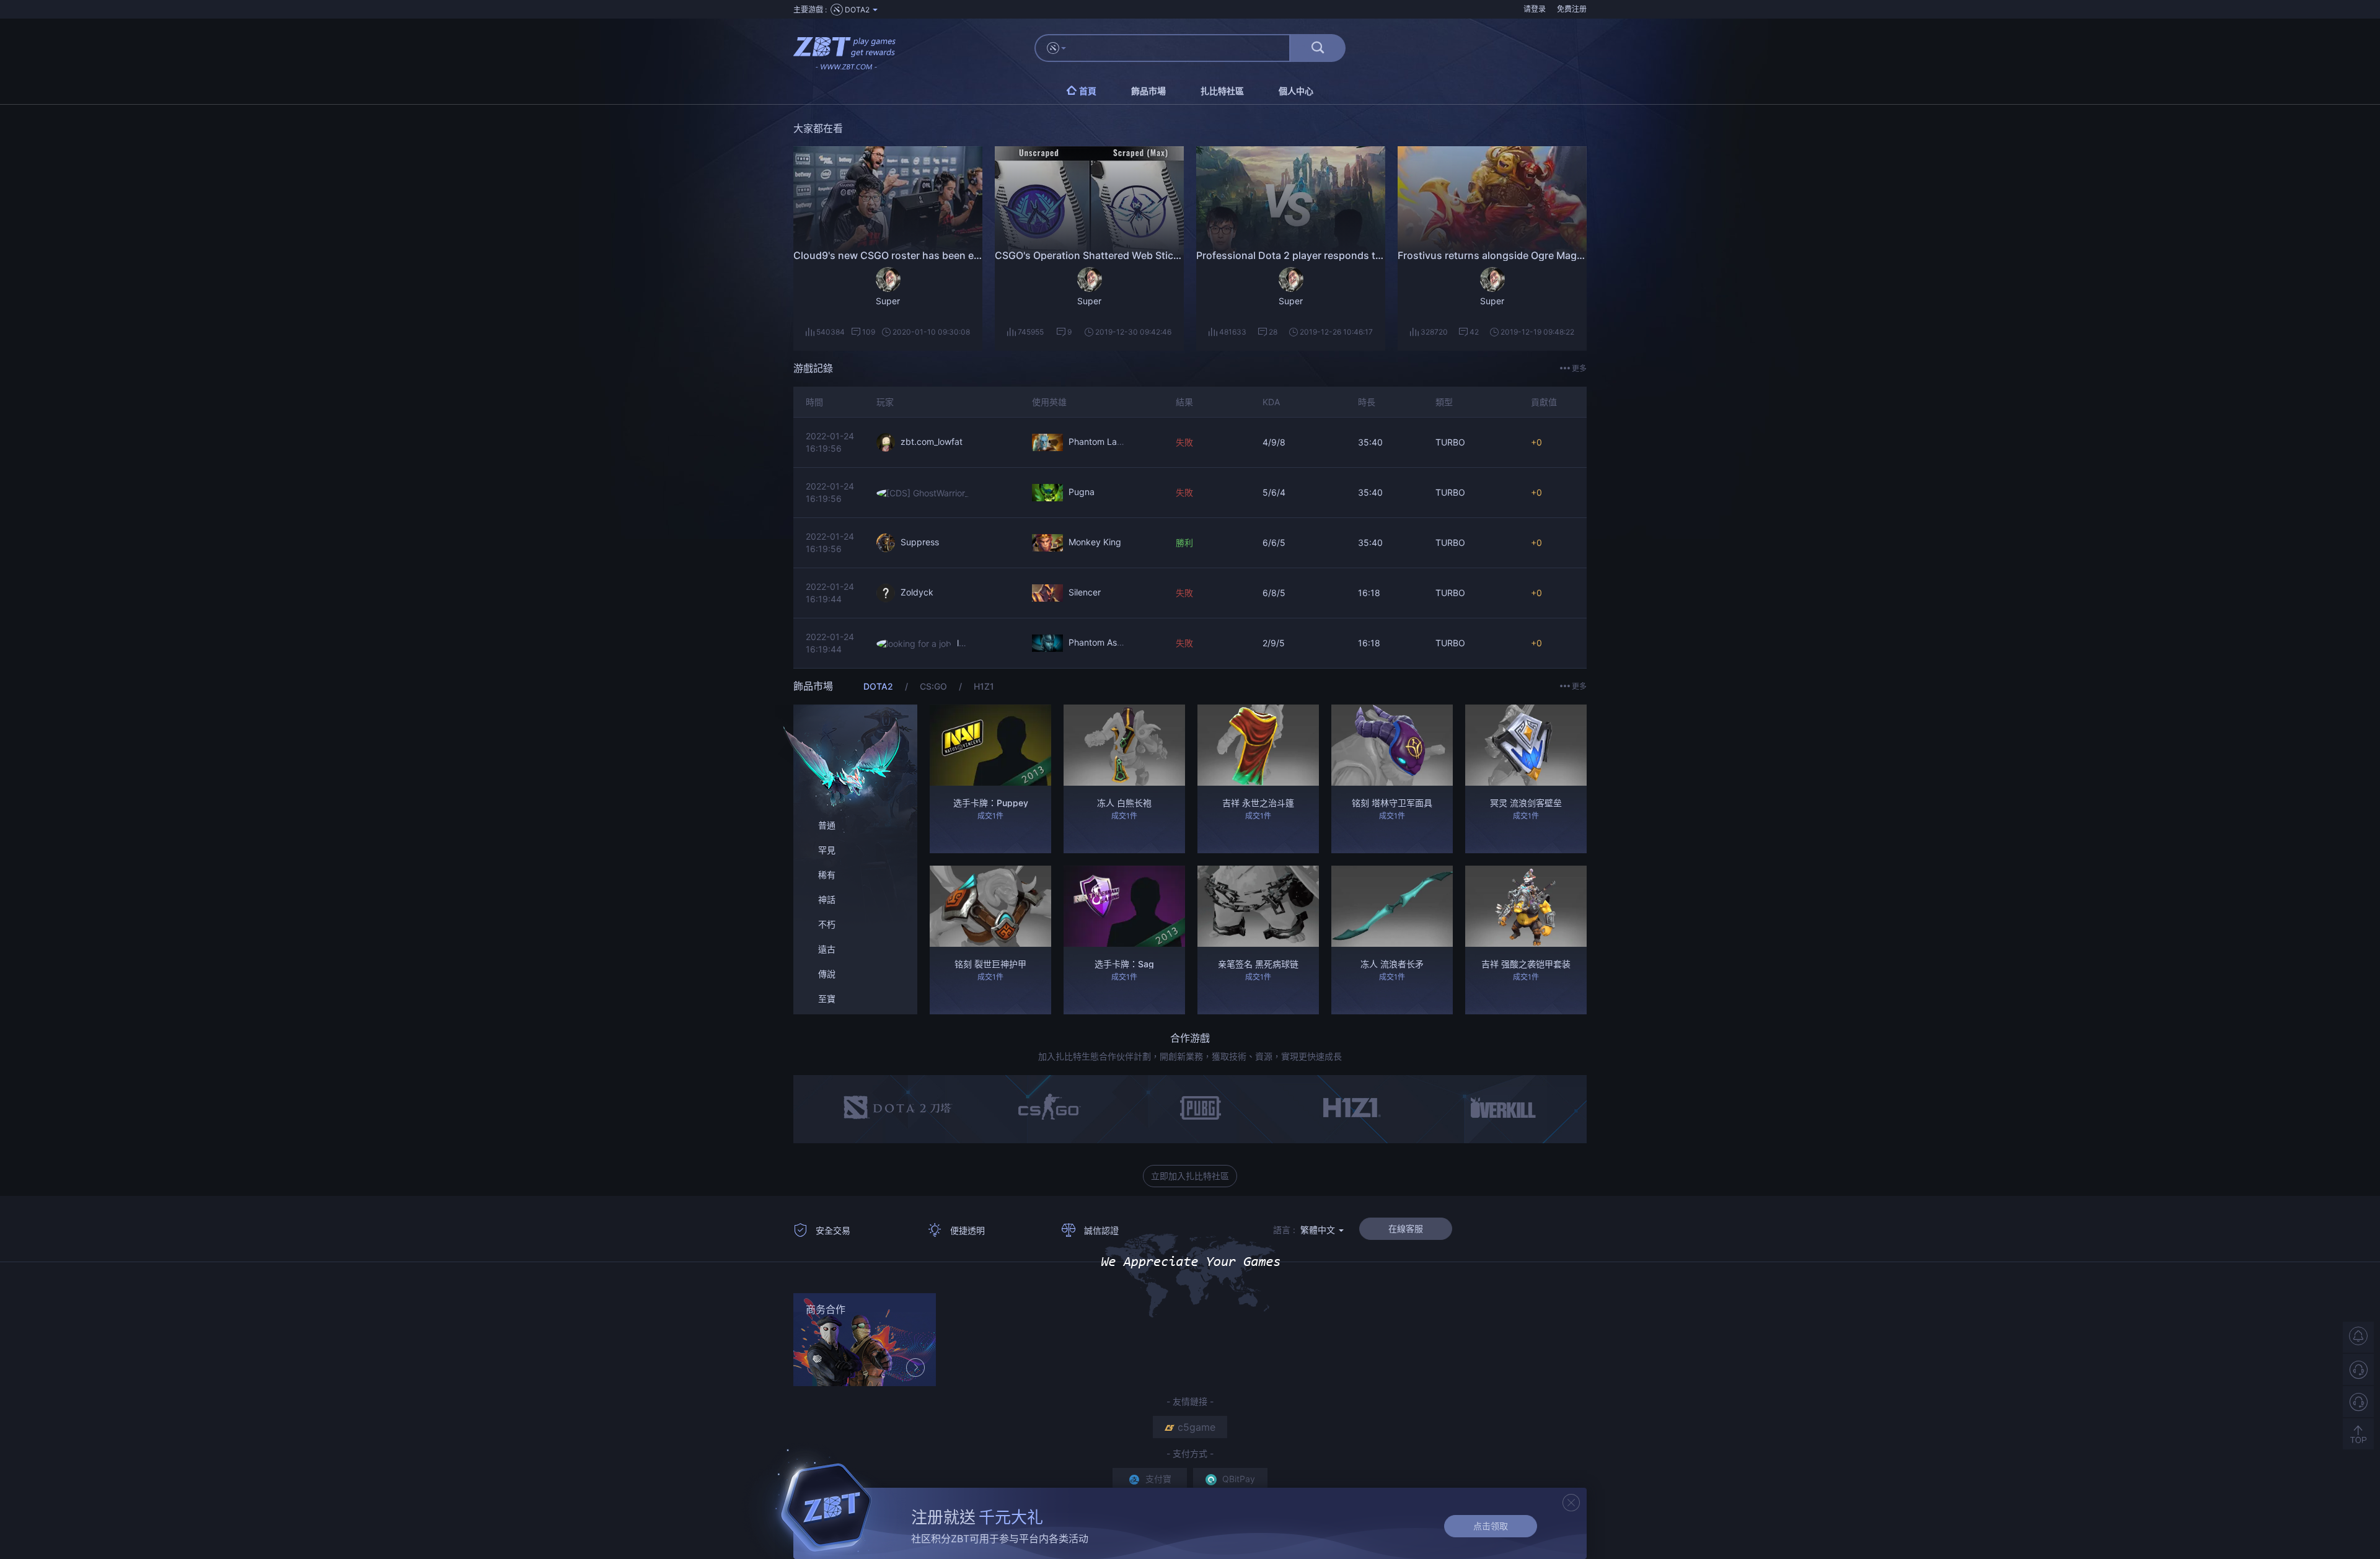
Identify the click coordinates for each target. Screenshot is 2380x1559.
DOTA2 (879, 686)
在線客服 (1406, 1228)
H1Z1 (984, 686)
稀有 (827, 875)
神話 (827, 899)
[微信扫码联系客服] (2358, 1402)
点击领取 (1491, 1526)
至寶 (827, 999)
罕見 (827, 850)
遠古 (827, 949)
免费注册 (1572, 9)
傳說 (827, 974)
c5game (1197, 1427)
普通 (827, 825)
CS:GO (935, 686)
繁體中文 (1319, 1230)
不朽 (827, 924)
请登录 (1535, 9)
